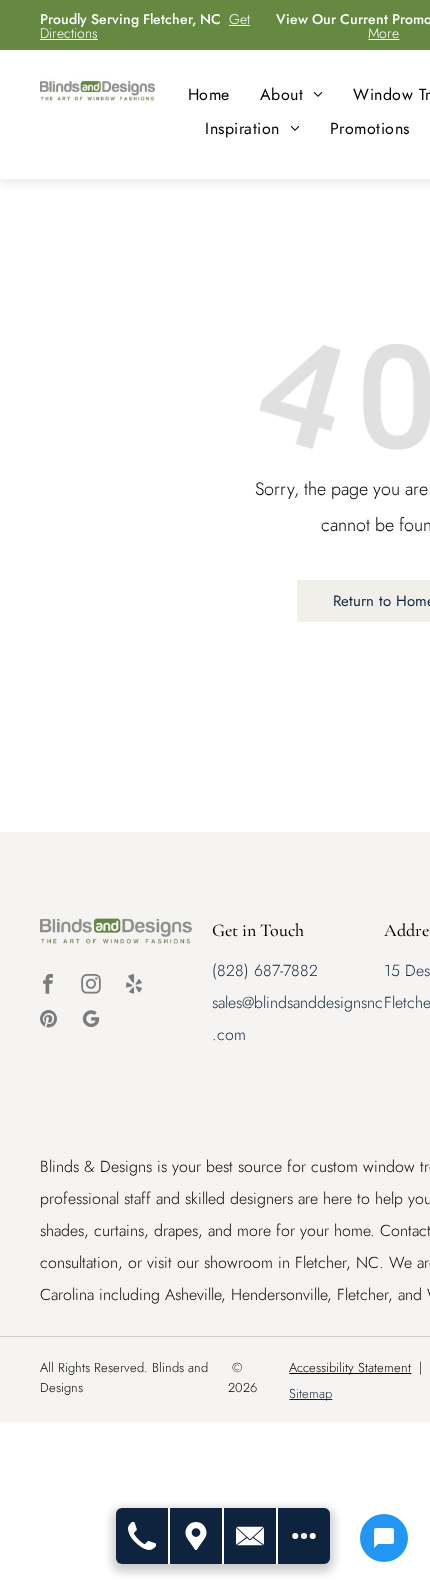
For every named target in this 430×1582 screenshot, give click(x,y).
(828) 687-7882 (265, 970)
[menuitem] (209, 94)
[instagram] (91, 986)
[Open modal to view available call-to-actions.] (304, 1536)
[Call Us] (143, 1536)
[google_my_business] (91, 1021)
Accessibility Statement (350, 1367)
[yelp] (134, 986)
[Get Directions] (197, 1536)
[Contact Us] (251, 1536)
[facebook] (48, 986)
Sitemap (310, 1393)
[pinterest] (48, 1021)
